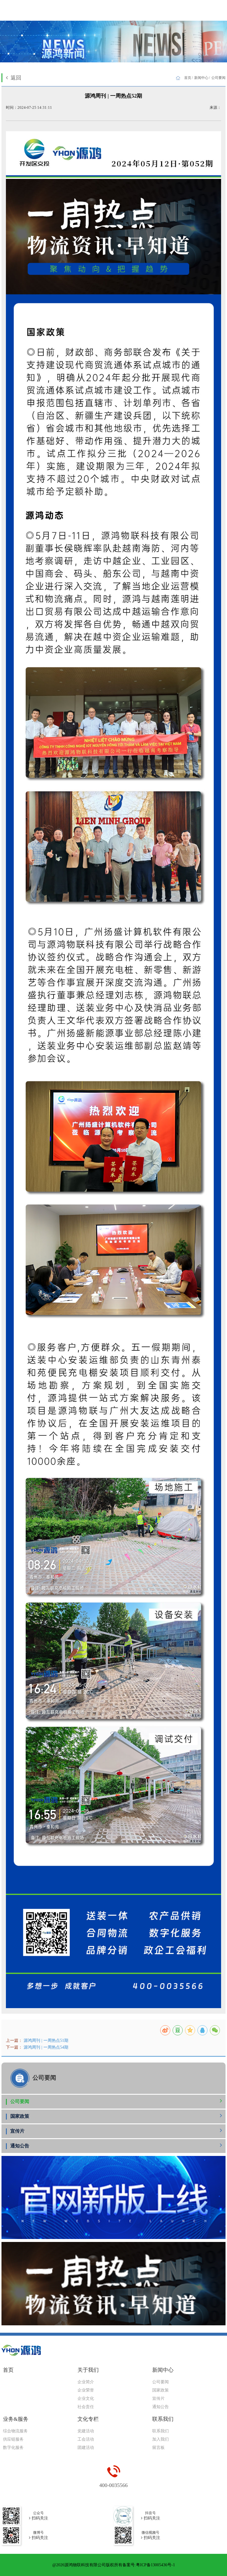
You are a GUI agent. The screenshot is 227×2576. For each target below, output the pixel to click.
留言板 (158, 2448)
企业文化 (86, 2398)
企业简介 (86, 2382)
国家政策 (20, 2116)
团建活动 (86, 2448)
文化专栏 (88, 2419)
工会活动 (86, 2439)
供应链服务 (13, 2439)
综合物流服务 (15, 2431)
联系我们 (163, 2419)
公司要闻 (20, 2101)
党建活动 (86, 2431)
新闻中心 (201, 78)
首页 (188, 78)
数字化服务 (13, 2448)
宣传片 (17, 2131)
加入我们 (160, 2439)
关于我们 (88, 2370)
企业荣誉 (86, 2390)
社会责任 (86, 2407)
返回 (16, 78)
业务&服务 (16, 2419)
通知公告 (20, 2146)
